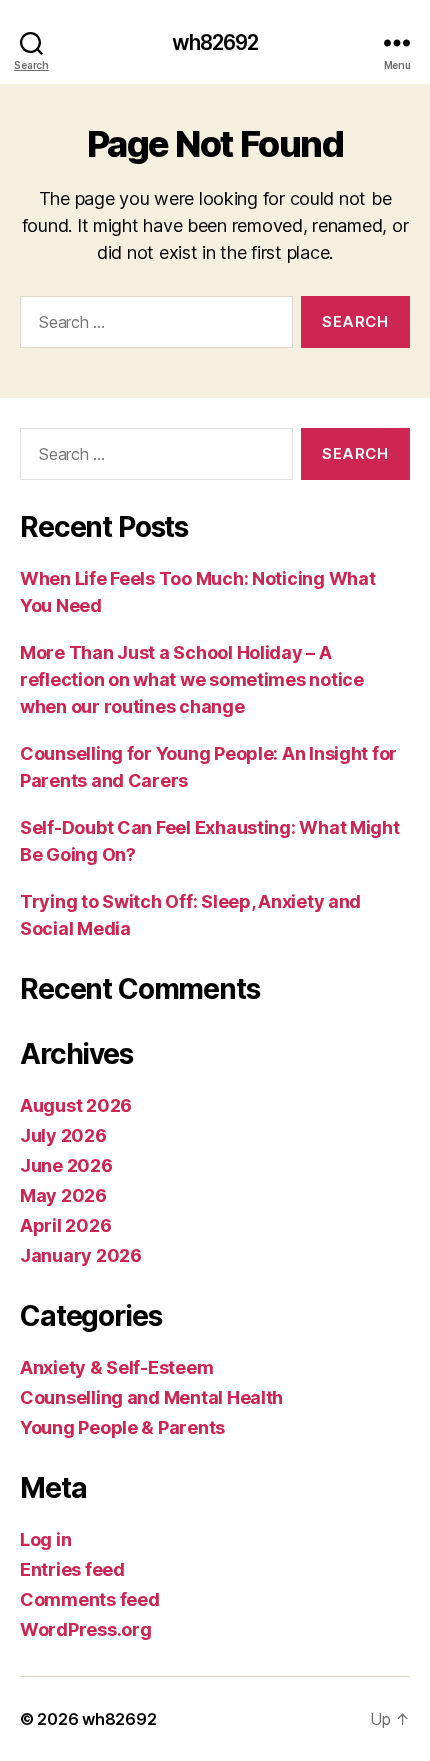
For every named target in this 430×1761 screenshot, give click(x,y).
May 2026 (63, 1195)
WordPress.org (86, 1629)
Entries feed (72, 1569)
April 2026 (65, 1225)
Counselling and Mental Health (151, 1397)
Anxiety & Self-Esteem (116, 1367)
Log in (45, 1539)
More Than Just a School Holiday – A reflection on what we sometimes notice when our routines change (192, 679)
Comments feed (90, 1599)
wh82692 (215, 42)
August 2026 (76, 1105)
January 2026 (81, 1255)
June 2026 (66, 1165)
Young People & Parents (122, 1427)
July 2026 (63, 1135)
